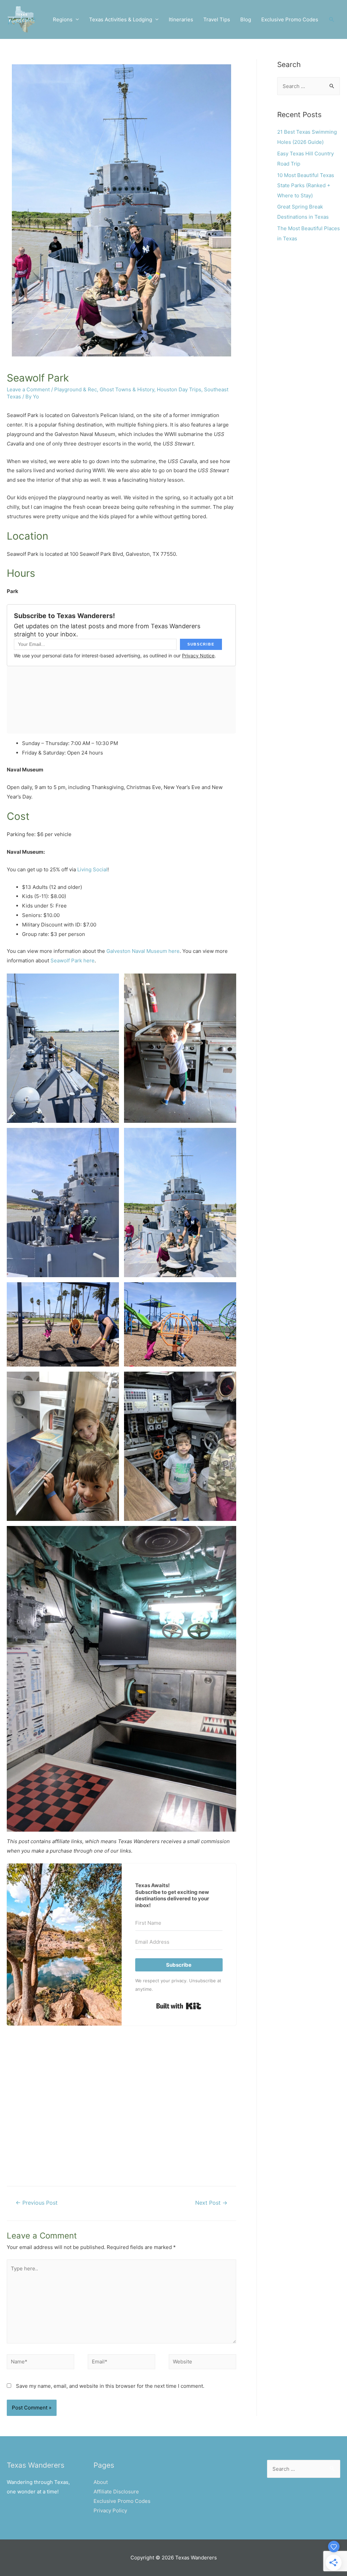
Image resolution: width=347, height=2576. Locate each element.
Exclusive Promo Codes (290, 19)
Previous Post (37, 2203)
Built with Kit (179, 2006)
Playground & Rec (76, 389)
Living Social (92, 869)
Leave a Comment (28, 389)
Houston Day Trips (179, 389)
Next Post (211, 2203)
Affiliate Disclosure (116, 2492)
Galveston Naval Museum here (143, 951)
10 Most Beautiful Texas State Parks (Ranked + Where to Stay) (306, 185)
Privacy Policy (110, 2510)
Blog (246, 19)
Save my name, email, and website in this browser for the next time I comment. (110, 2386)
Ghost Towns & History (127, 389)
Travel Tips (217, 19)
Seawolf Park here (73, 960)
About (101, 2482)
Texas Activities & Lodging (121, 19)
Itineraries (181, 19)
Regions (63, 19)
